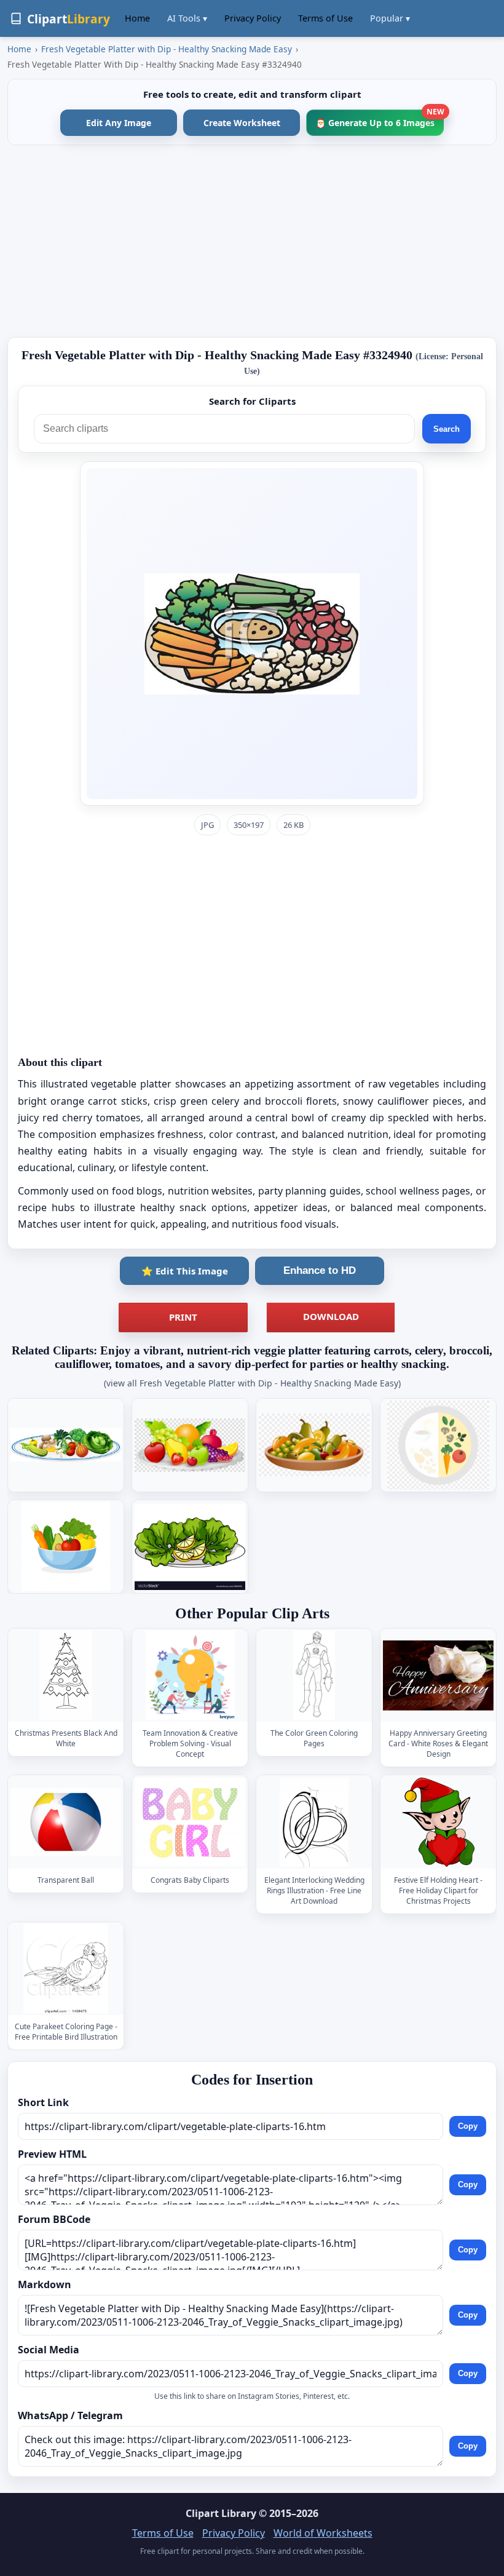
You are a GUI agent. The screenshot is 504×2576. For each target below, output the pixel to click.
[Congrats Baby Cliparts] (190, 1822)
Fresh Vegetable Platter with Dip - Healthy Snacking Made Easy (167, 49)
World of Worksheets (323, 2533)
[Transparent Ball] (66, 1822)
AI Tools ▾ (187, 18)
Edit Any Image (119, 123)
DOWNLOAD (331, 1316)
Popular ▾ (390, 18)
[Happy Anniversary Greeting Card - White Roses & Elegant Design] (438, 1675)
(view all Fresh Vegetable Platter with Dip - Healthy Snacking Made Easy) (252, 1383)
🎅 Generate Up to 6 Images (380, 119)
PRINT (183, 1317)
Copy (468, 2126)
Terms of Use (325, 18)
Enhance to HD (320, 1270)
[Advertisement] (252, 241)
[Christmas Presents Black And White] (66, 1675)
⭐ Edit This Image (185, 1271)
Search (447, 429)
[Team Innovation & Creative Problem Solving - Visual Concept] (190, 1675)
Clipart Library (221, 2513)
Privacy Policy (253, 18)
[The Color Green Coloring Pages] (314, 1675)
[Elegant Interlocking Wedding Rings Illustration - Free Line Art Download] (314, 1822)
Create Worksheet (242, 123)
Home (137, 18)
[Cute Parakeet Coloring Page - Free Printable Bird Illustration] (66, 1969)
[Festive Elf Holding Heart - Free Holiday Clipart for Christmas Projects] (438, 1822)
